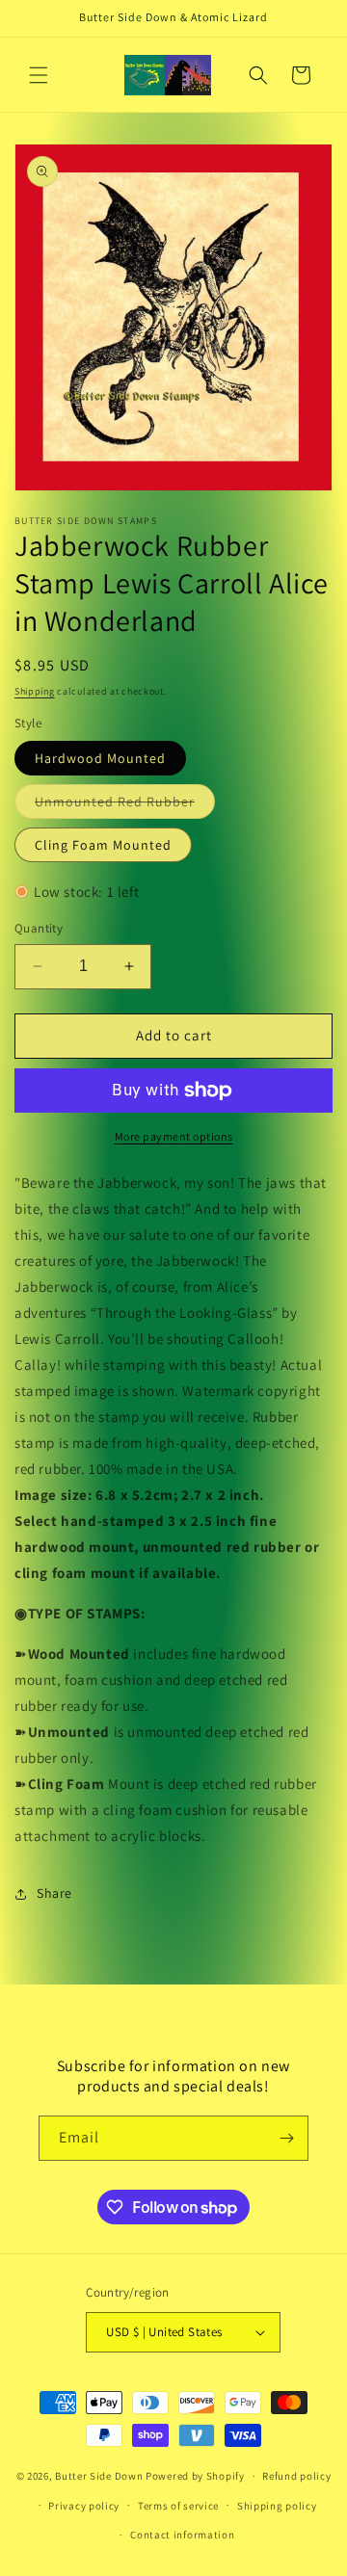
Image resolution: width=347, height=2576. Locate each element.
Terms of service (178, 2506)
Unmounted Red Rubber (125, 805)
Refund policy (296, 2476)
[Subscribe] (286, 2138)
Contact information (182, 2535)
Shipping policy (277, 2506)
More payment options (174, 1136)
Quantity (39, 928)
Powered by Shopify (195, 2476)
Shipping (35, 691)
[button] (39, 75)
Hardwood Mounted (100, 758)
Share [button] (54, 1893)
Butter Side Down (99, 2476)
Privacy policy (84, 2506)
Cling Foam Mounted (103, 845)
